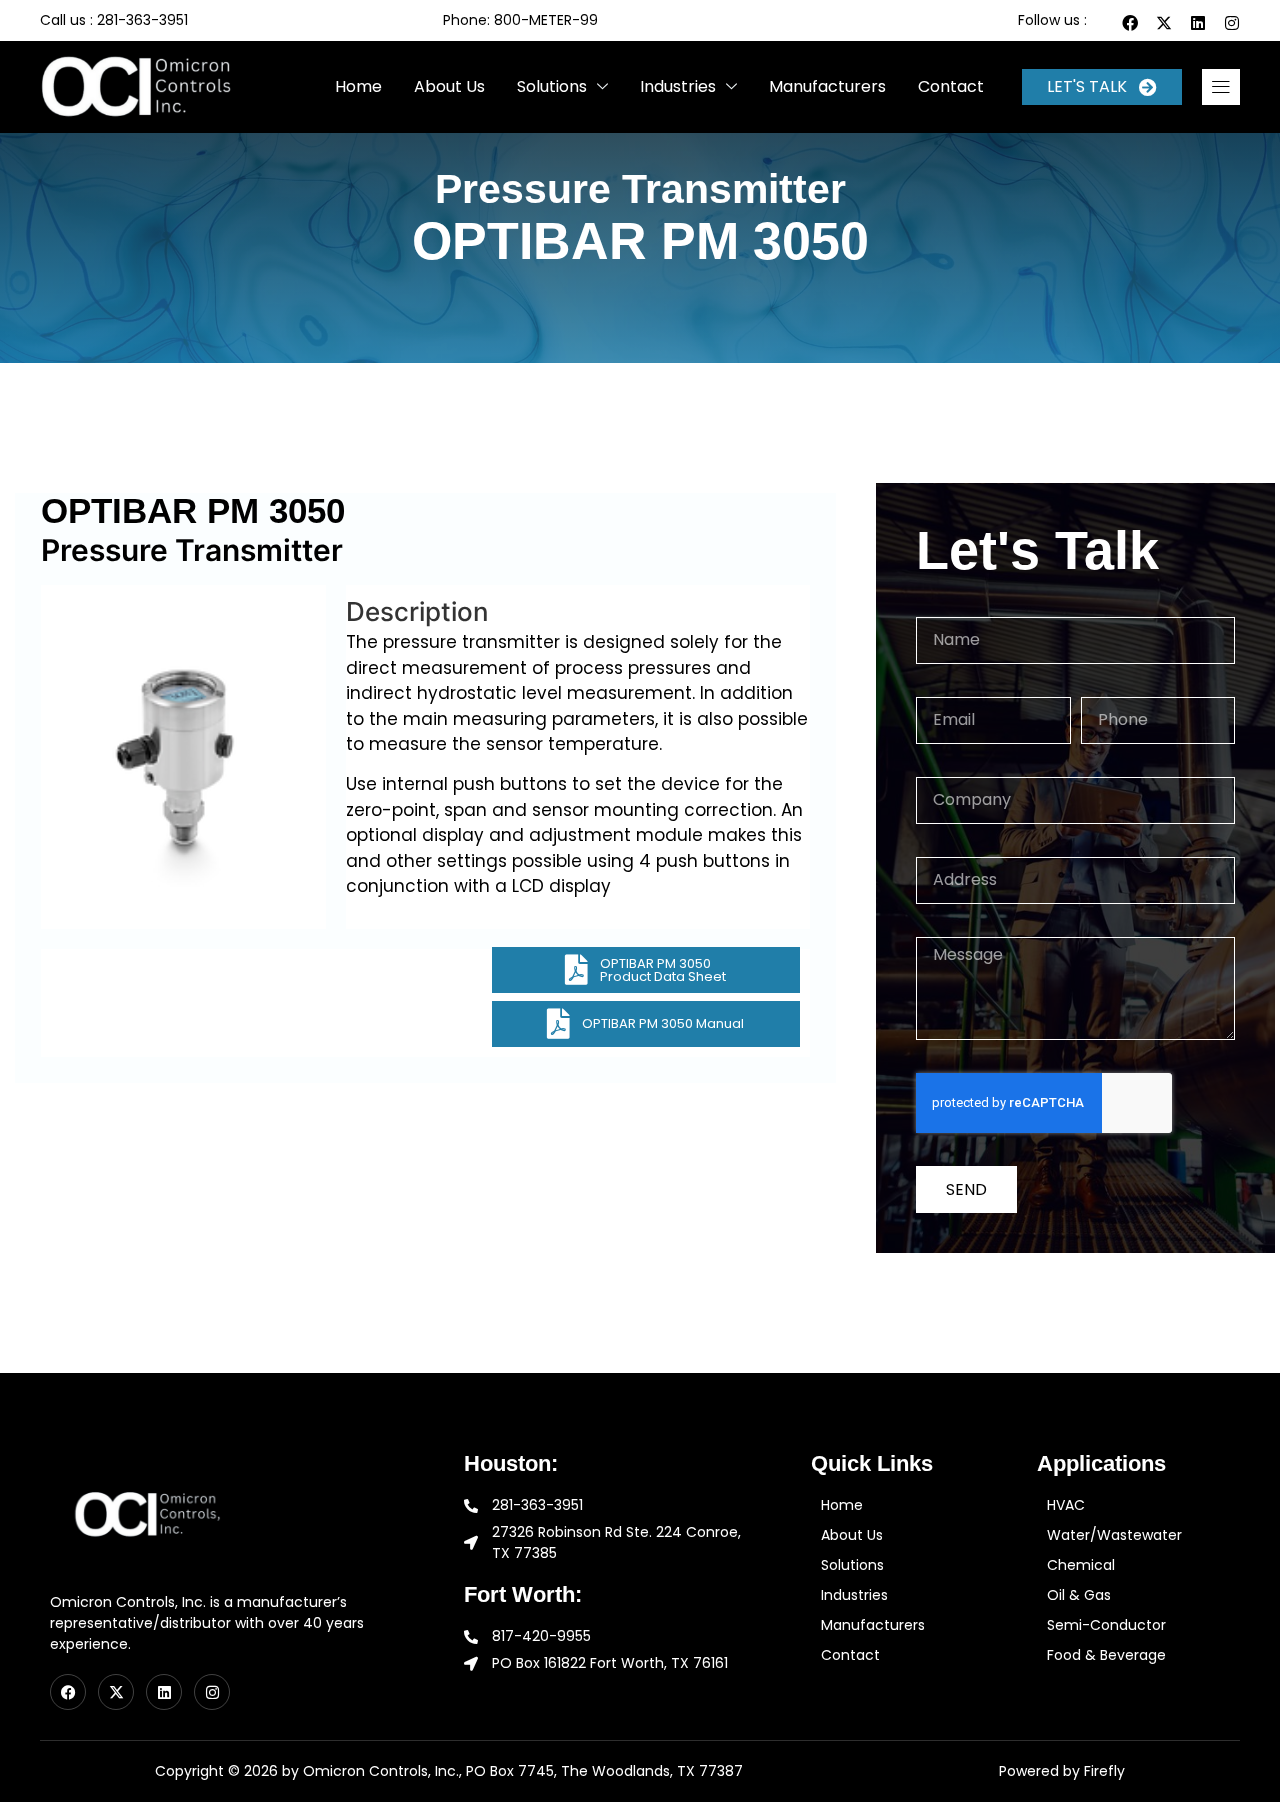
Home (358, 86)
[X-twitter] (1164, 23)
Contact (951, 86)
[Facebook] (1130, 23)
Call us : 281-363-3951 (114, 20)
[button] (1221, 87)
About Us (449, 86)
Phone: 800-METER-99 (520, 20)
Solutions (552, 86)
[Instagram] (1232, 23)
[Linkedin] (1198, 23)
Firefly (1104, 1771)
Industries (678, 86)
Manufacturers (827, 86)
